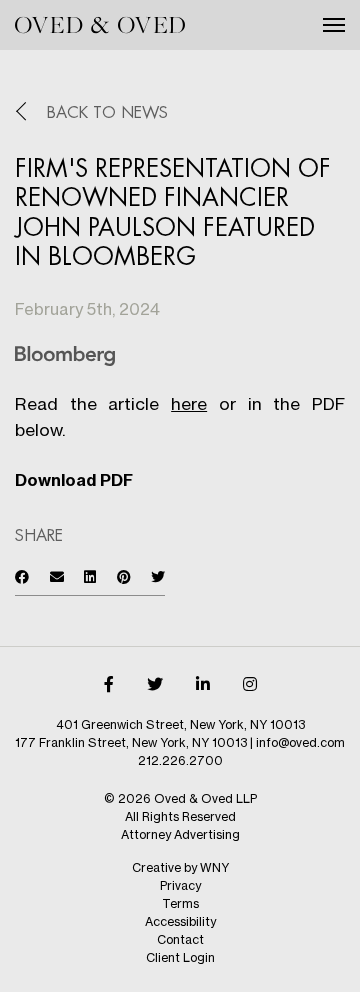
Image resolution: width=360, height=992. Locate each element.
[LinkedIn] (203, 684)
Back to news (107, 113)
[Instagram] (250, 684)
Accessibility (180, 921)
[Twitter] (155, 684)
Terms (180, 903)
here (189, 403)
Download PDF (74, 480)
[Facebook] (109, 684)
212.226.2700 (180, 760)
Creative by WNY (180, 867)
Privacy (180, 885)
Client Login (180, 957)
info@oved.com (300, 742)
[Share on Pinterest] (124, 576)
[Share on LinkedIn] (90, 576)
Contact (180, 939)
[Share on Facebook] (22, 576)
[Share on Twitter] (158, 576)
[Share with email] (57, 576)
